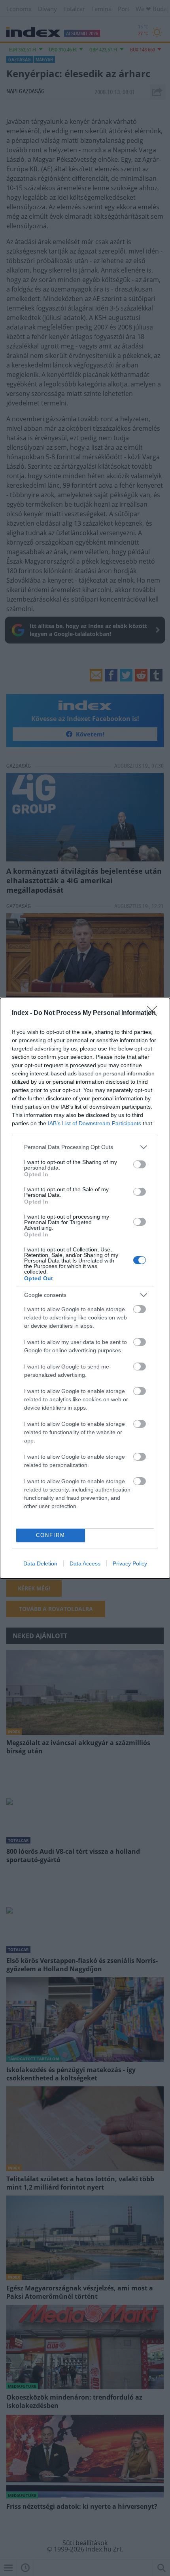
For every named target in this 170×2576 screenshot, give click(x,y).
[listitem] (85, 1147)
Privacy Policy (130, 1563)
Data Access (85, 1563)
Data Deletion (40, 1563)
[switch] (140, 1164)
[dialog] (85, 1288)
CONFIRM (51, 1535)
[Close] (155, 1013)
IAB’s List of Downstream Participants (94, 1123)
